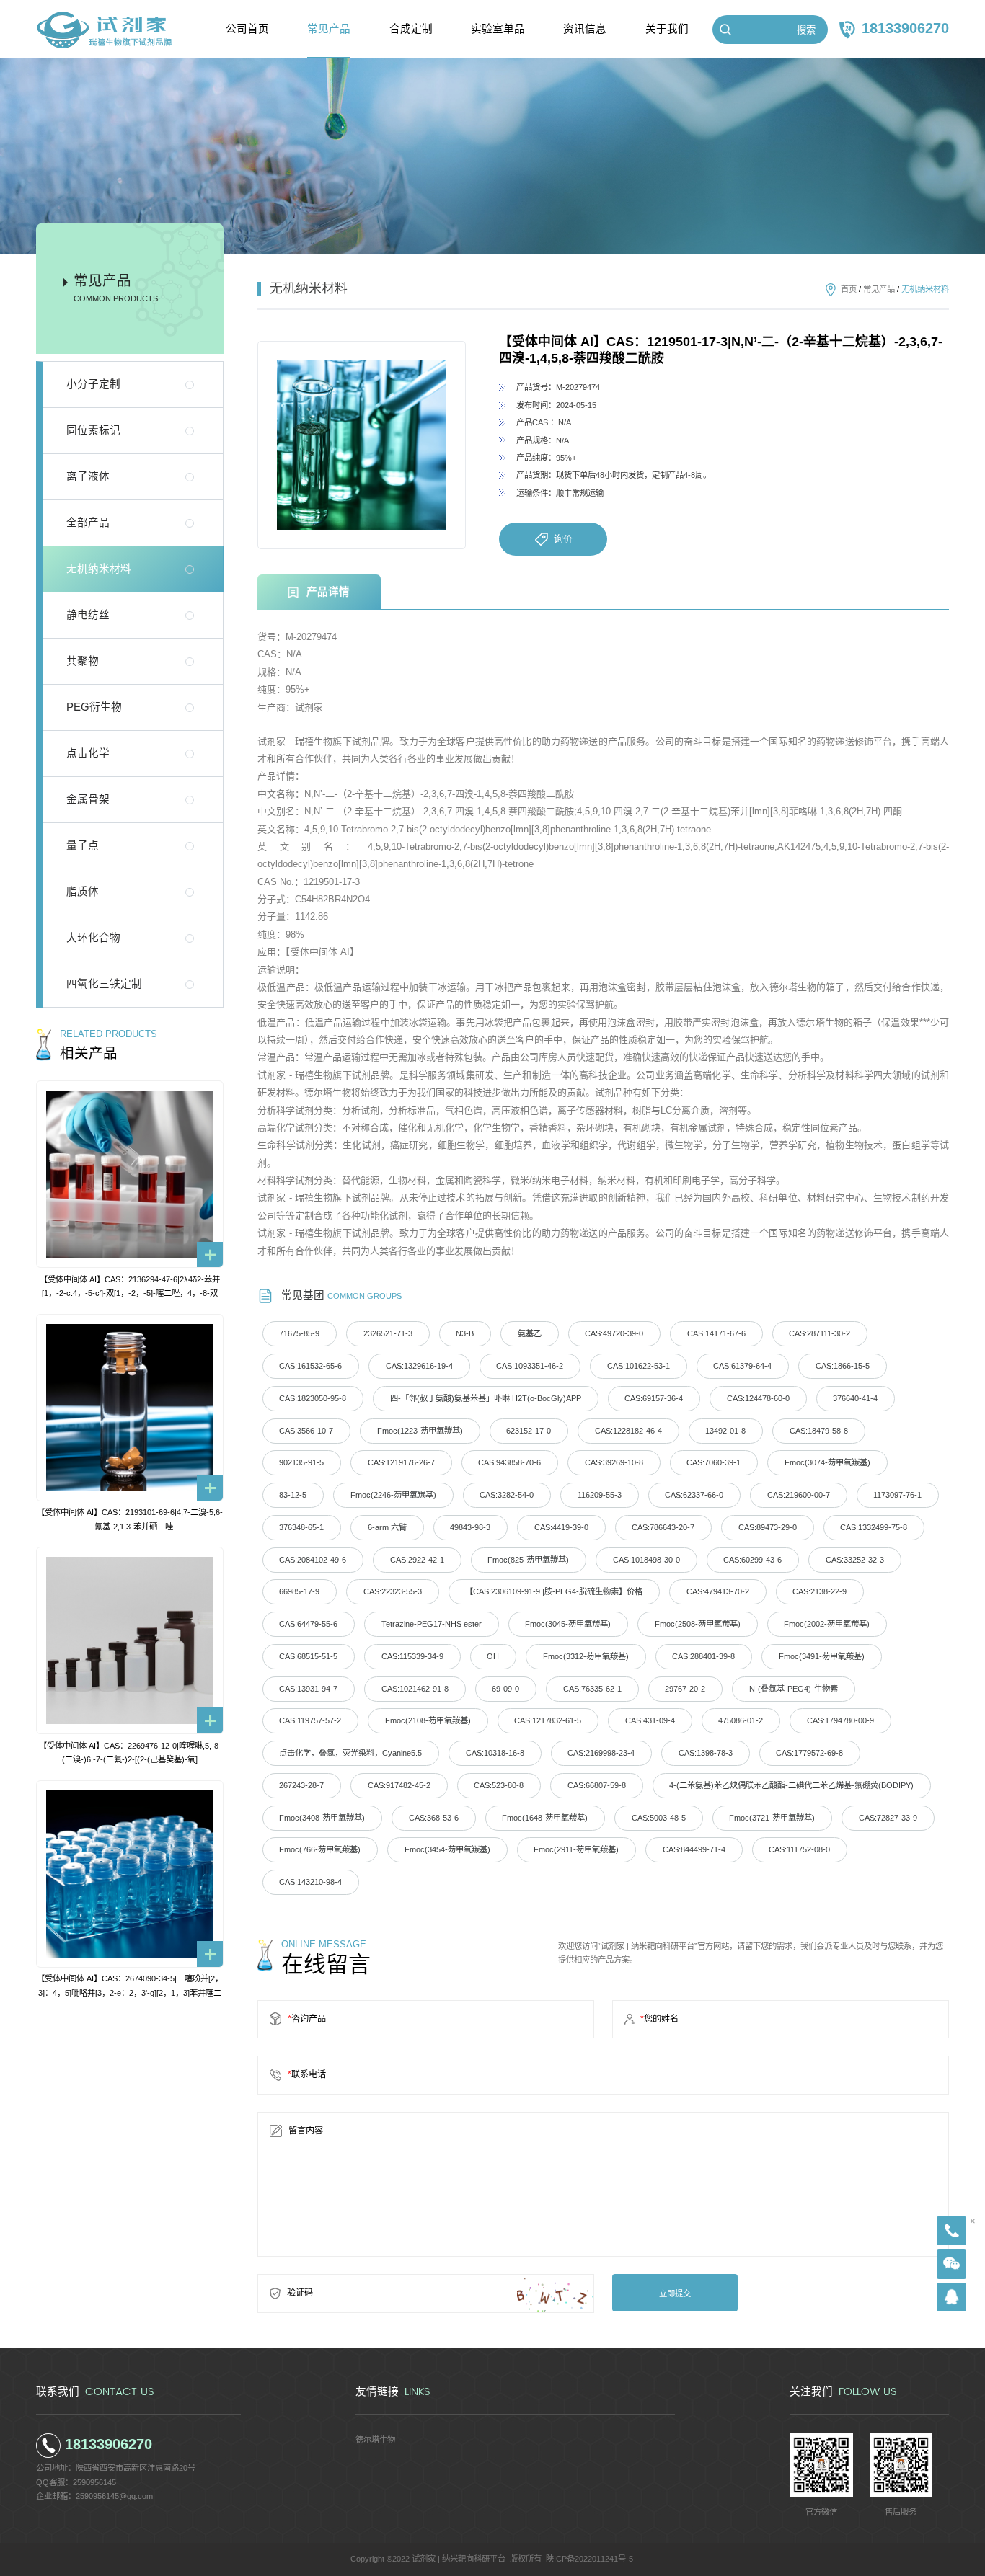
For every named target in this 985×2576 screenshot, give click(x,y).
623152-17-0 (529, 1431)
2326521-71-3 (388, 1333)
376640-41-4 (855, 1398)
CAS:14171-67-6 (716, 1333)
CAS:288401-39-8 (703, 1656)
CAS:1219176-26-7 (401, 1462)
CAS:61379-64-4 (742, 1366)
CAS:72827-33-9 (888, 1818)
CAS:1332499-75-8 (874, 1527)
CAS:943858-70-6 (509, 1462)
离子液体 (88, 476)
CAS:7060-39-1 (714, 1462)
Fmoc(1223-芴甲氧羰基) (420, 1431)
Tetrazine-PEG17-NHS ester (432, 1624)
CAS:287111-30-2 (820, 1333)
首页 (849, 289)
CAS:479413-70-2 (718, 1591)
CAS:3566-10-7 (306, 1431)
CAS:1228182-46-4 (628, 1431)
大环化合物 (93, 938)
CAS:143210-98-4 (310, 1882)
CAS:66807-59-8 (597, 1785)
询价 (563, 539)
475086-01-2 (741, 1720)
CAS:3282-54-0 (507, 1495)
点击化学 (88, 753)
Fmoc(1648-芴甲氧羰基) (545, 1818)
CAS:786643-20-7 (663, 1527)
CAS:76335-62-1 (592, 1689)
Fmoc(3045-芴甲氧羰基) (568, 1624)
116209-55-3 (600, 1495)
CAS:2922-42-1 (417, 1560)
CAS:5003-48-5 (659, 1818)
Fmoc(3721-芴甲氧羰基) (772, 1818)
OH (493, 1656)
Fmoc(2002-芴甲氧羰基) (827, 1624)
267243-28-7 (301, 1785)
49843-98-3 (470, 1527)
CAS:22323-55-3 (393, 1591)
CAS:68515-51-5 (308, 1656)
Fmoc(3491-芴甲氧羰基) (822, 1656)
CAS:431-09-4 (650, 1720)
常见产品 (879, 289)
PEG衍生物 (94, 707)
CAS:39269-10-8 (614, 1462)
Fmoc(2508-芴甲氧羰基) (698, 1624)
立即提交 (675, 2293)
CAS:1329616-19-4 (419, 1366)
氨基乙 (530, 1333)
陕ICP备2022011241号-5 (589, 2559)
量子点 (83, 845)
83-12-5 (293, 1495)
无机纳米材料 (99, 569)
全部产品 (88, 523)
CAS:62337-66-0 (694, 1495)
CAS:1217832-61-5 (548, 1720)
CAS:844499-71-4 (694, 1849)
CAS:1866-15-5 (843, 1366)
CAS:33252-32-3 (855, 1560)
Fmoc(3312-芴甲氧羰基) (586, 1656)
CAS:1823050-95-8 (313, 1398)
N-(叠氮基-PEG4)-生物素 (794, 1689)
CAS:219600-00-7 (799, 1495)
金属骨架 (88, 799)
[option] (362, 445)
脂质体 (83, 892)
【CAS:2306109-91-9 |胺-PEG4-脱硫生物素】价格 (554, 1591)
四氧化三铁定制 (104, 984)
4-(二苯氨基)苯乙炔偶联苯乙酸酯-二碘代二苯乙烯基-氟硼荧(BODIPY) (791, 1785)
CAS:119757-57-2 (310, 1720)
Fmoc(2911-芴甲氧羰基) (576, 1849)
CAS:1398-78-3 (706, 1753)
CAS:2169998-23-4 (601, 1753)
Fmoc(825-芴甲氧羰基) (528, 1560)
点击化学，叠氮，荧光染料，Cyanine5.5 (350, 1753)
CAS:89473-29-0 (768, 1527)
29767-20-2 (685, 1689)
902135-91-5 (301, 1462)
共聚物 (83, 661)
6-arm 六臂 (387, 1527)
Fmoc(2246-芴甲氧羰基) (393, 1495)
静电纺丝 (88, 615)
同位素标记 (93, 430)
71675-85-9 (299, 1333)
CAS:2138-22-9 (820, 1591)
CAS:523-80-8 (499, 1785)
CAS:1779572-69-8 (809, 1753)
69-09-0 (505, 1689)
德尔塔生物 (375, 2440)
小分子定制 (93, 384)
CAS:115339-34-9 (412, 1656)
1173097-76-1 (897, 1495)
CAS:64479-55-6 (308, 1624)
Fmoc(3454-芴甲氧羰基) (447, 1849)
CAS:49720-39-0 (614, 1333)
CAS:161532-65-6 (310, 1366)
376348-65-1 (301, 1527)
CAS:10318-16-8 (495, 1753)
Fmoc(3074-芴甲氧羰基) (827, 1462)
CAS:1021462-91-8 (415, 1689)
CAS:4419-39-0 (561, 1527)
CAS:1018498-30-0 (646, 1560)
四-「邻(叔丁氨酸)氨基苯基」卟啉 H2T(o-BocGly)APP (486, 1398)
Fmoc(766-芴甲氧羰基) (320, 1849)
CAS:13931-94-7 (308, 1689)
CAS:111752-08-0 (799, 1849)
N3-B (465, 1333)
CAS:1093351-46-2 (530, 1366)
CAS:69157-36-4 (654, 1398)
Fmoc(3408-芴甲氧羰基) (322, 1818)
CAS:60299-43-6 (752, 1560)
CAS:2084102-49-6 (313, 1560)
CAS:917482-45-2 (399, 1785)
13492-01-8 (725, 1431)
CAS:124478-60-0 (758, 1398)
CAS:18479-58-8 (819, 1431)
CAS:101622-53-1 (639, 1366)
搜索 (806, 30)
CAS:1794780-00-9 (840, 1720)
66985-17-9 (299, 1591)
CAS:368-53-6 (434, 1818)
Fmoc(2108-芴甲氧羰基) (428, 1720)
